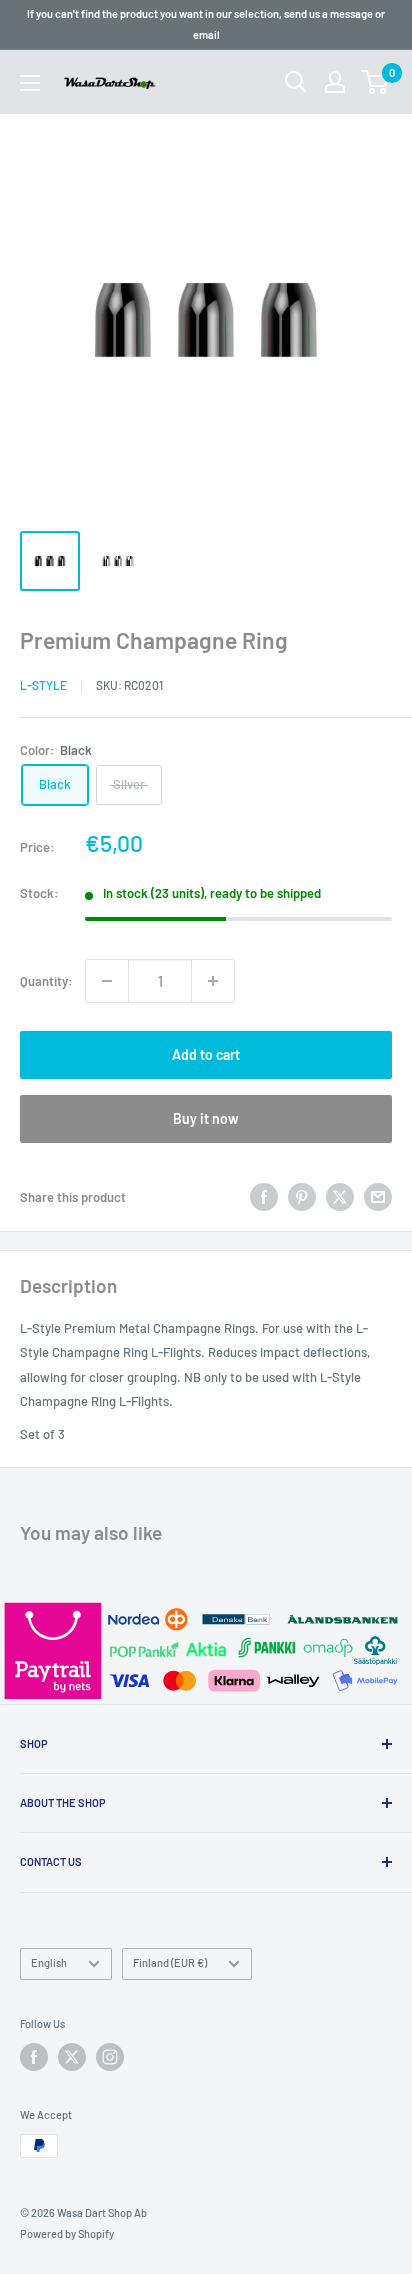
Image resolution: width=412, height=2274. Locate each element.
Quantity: (46, 981)
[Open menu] (30, 83)
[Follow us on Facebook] (34, 2057)
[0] (375, 82)
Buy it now (206, 1118)
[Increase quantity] (213, 981)
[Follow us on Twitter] (72, 2057)
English (49, 1962)
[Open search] (296, 82)
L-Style (43, 685)
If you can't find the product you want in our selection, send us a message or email (206, 24)
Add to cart (206, 1054)
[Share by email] (378, 1197)
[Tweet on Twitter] (340, 1197)
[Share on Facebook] (264, 1197)
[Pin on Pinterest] (302, 1197)
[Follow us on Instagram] (110, 2057)
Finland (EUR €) (170, 1962)
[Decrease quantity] (107, 981)
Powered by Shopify (67, 2233)
